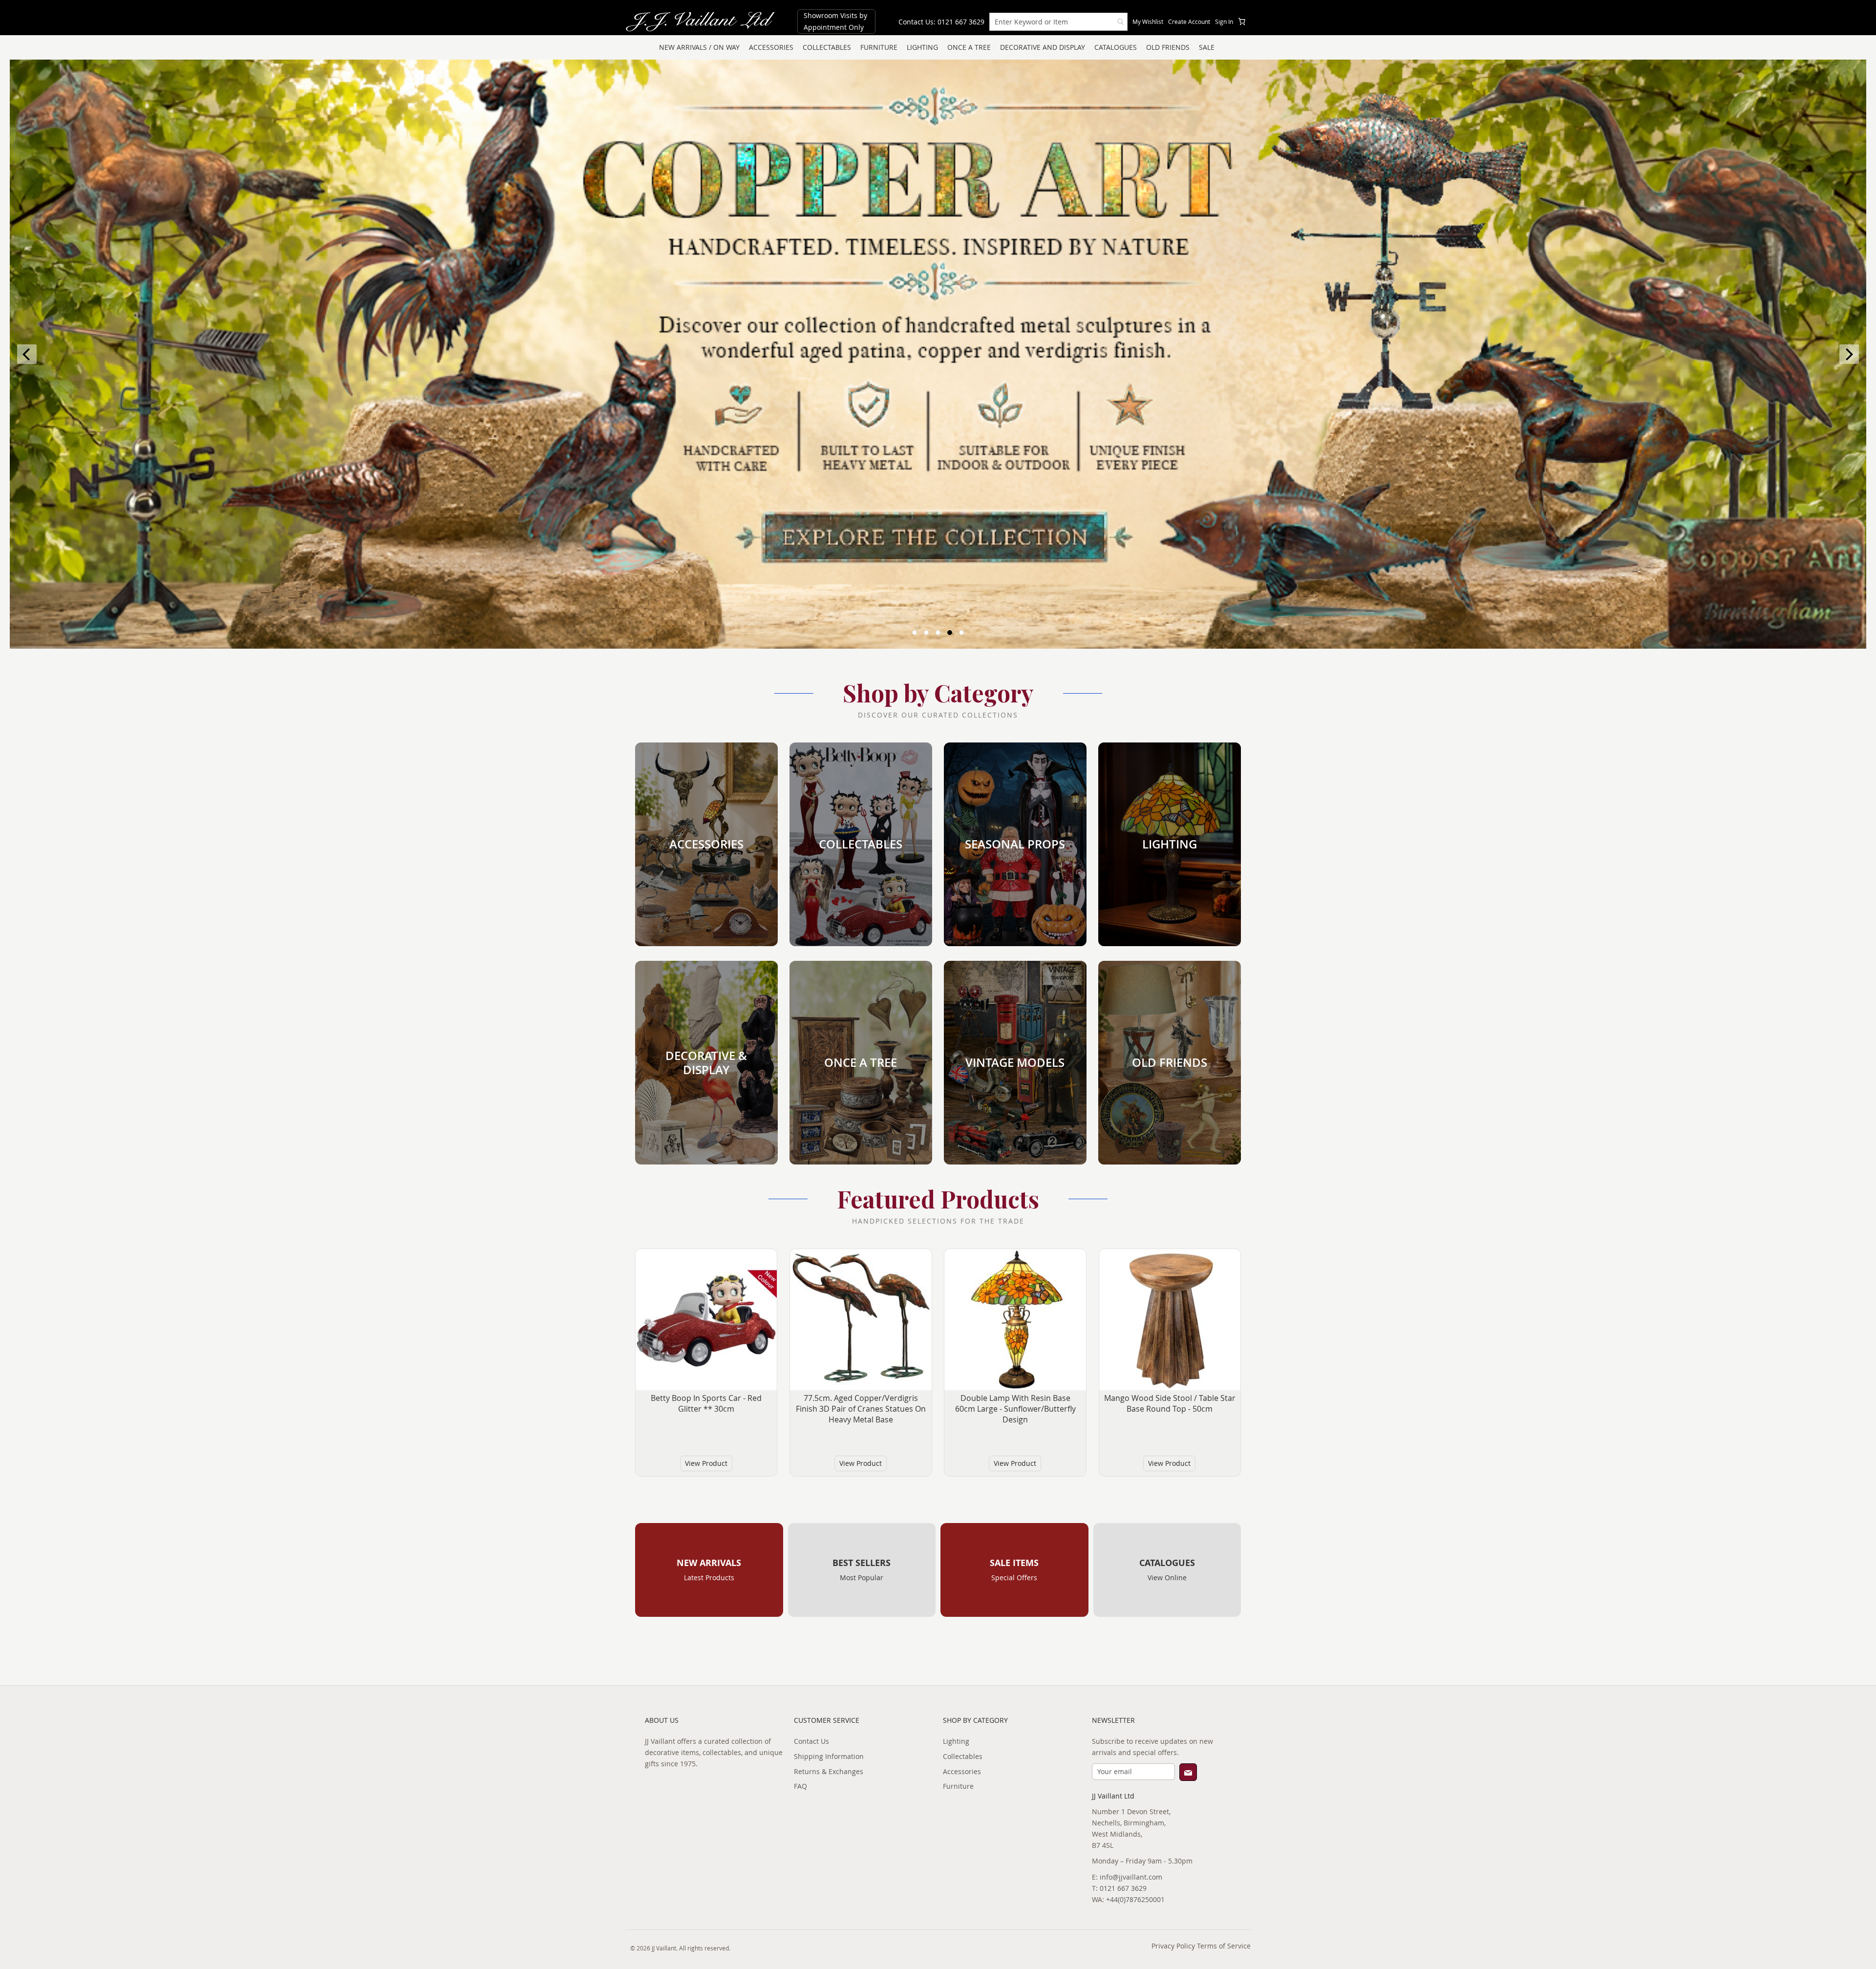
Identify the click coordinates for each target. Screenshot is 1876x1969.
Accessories (962, 1771)
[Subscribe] (1188, 1772)
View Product (706, 1463)
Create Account (1189, 21)
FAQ (800, 1786)
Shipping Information (829, 1756)
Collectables (963, 1756)
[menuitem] (699, 47)
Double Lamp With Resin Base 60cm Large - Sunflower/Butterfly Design (1015, 1409)
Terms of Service (1224, 1946)
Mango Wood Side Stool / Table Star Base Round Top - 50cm (1170, 1403)
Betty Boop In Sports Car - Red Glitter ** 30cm (706, 1403)
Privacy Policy (1173, 1946)
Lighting (956, 1741)
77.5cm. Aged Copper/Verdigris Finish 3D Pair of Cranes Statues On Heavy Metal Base (861, 1409)
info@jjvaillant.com (1131, 1877)
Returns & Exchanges (829, 1771)
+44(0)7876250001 (1135, 1899)
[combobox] (1058, 22)
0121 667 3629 (1123, 1888)
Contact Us (811, 1741)
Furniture (958, 1786)
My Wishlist (1148, 21)
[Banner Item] (938, 354)
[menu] (938, 47)
